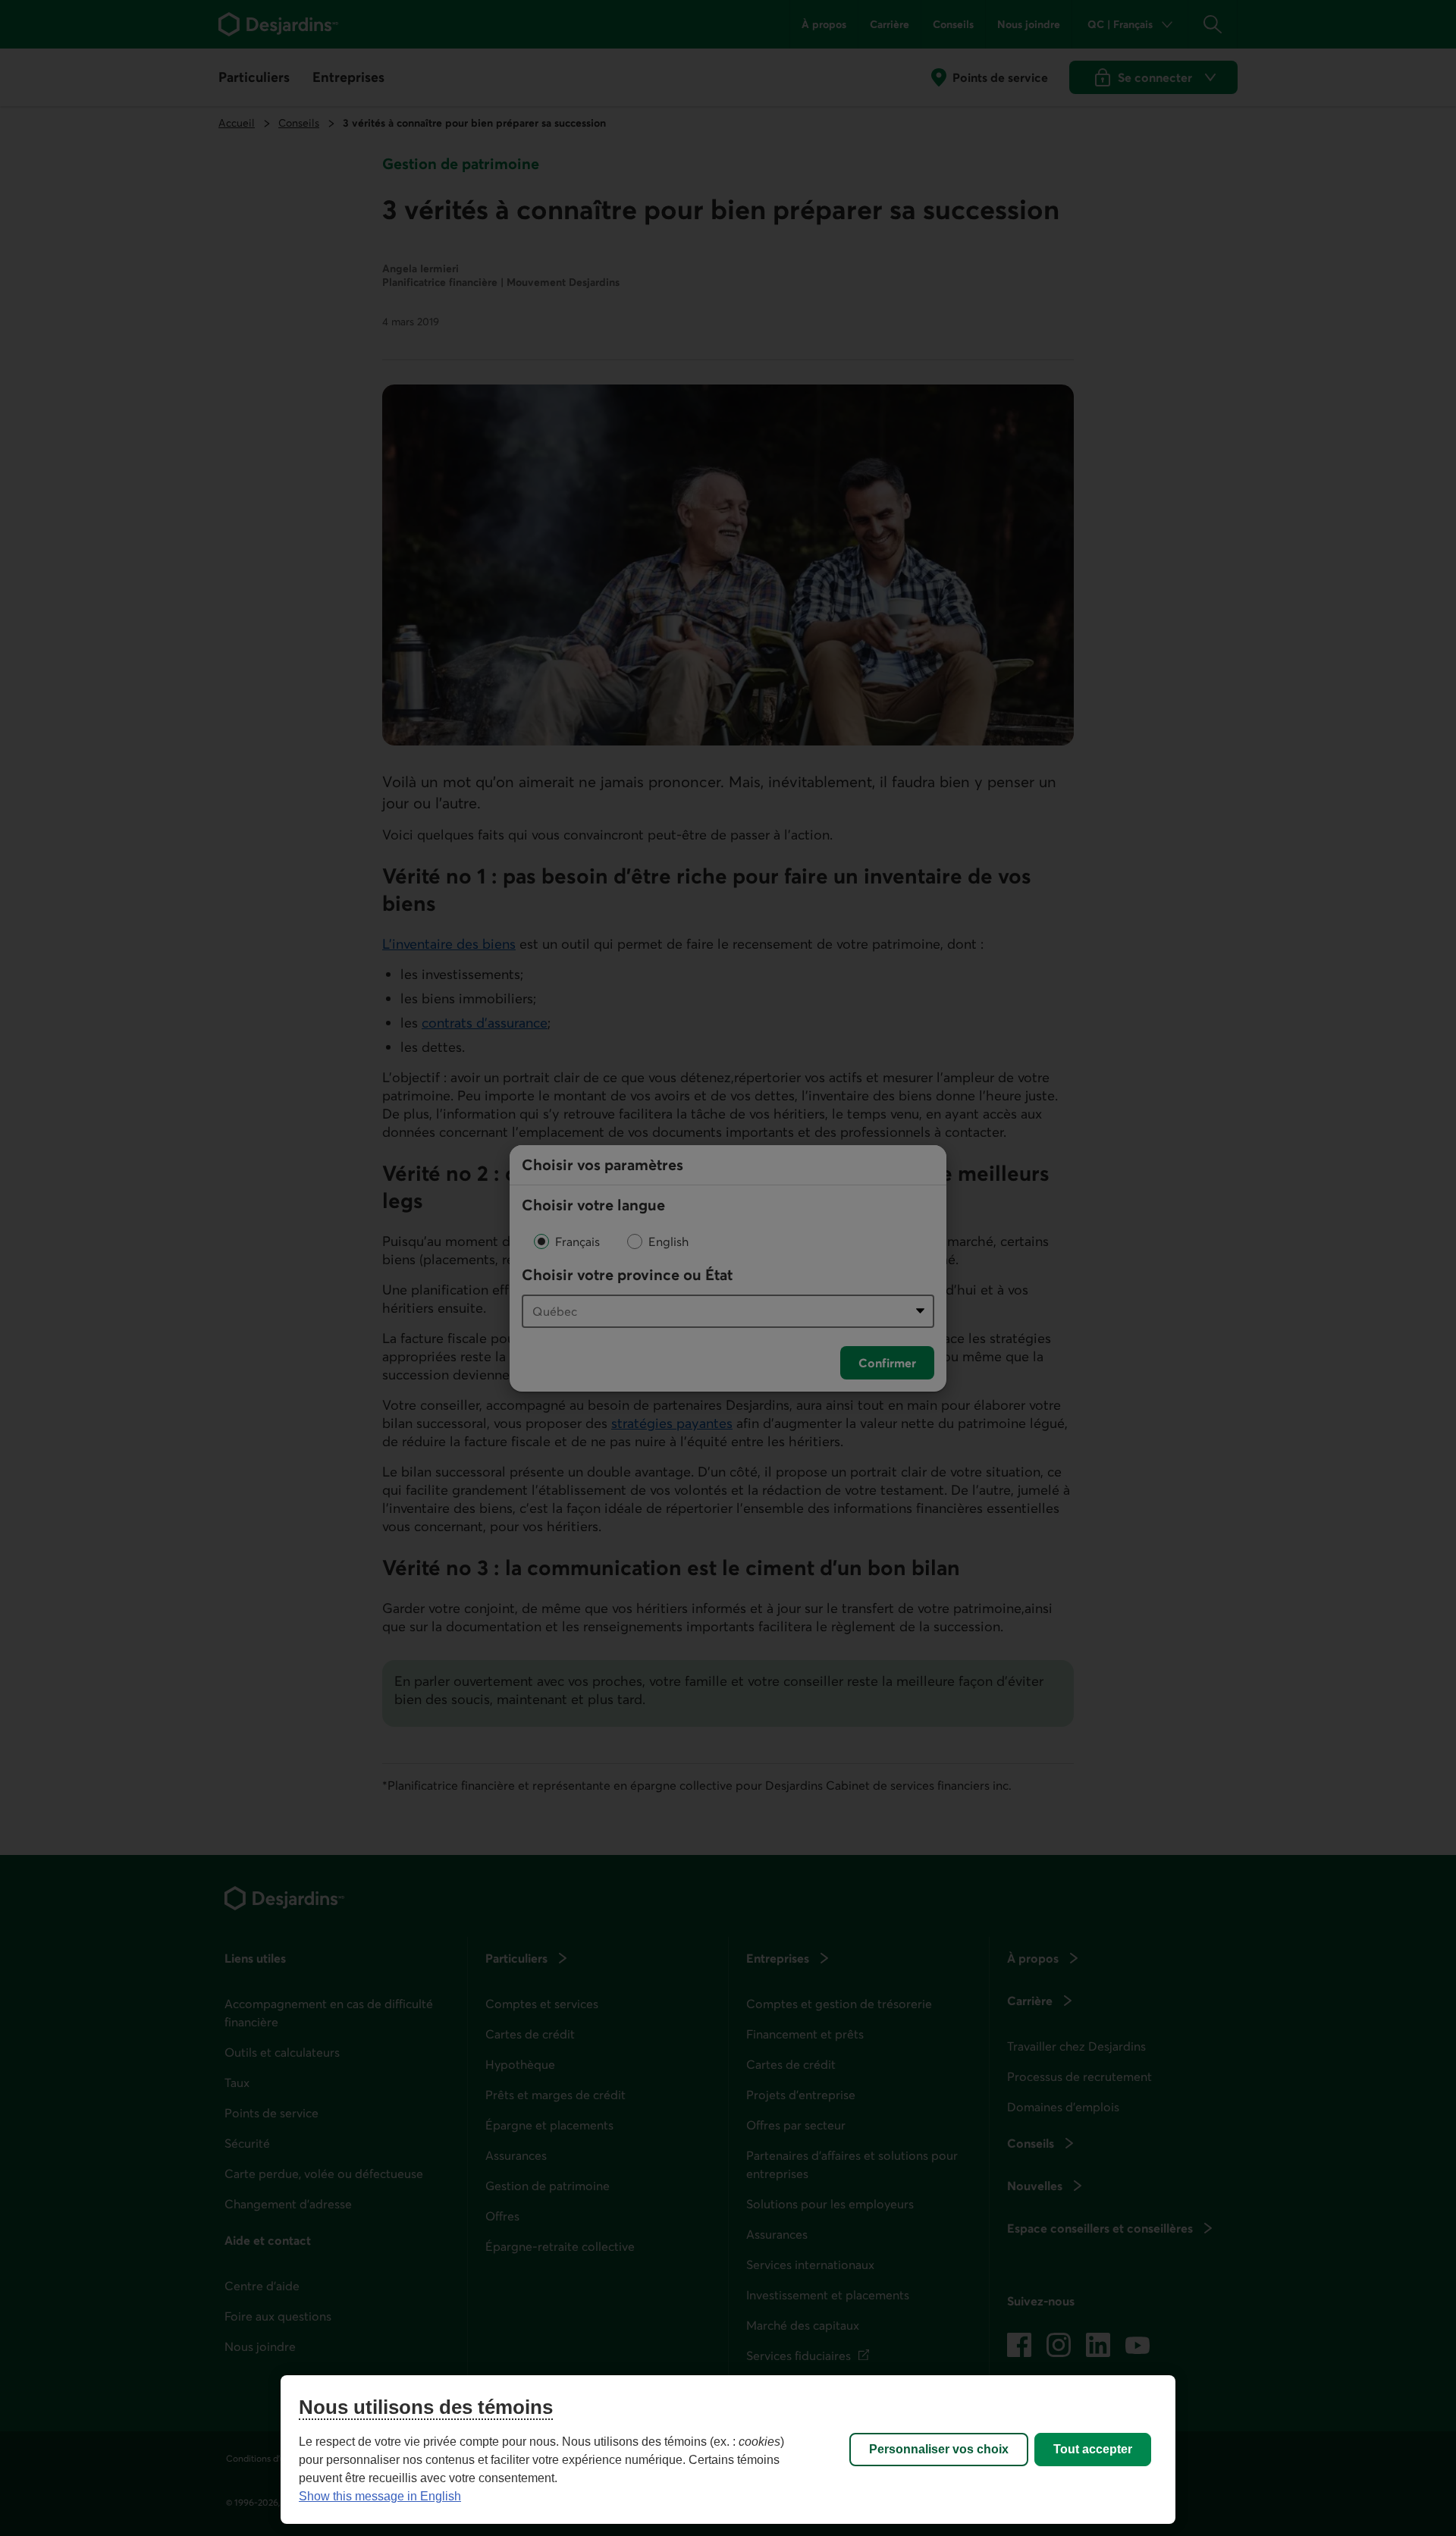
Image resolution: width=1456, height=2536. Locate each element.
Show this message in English (380, 2496)
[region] (728, 2450)
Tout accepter (1093, 2449)
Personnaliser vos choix (939, 2449)
